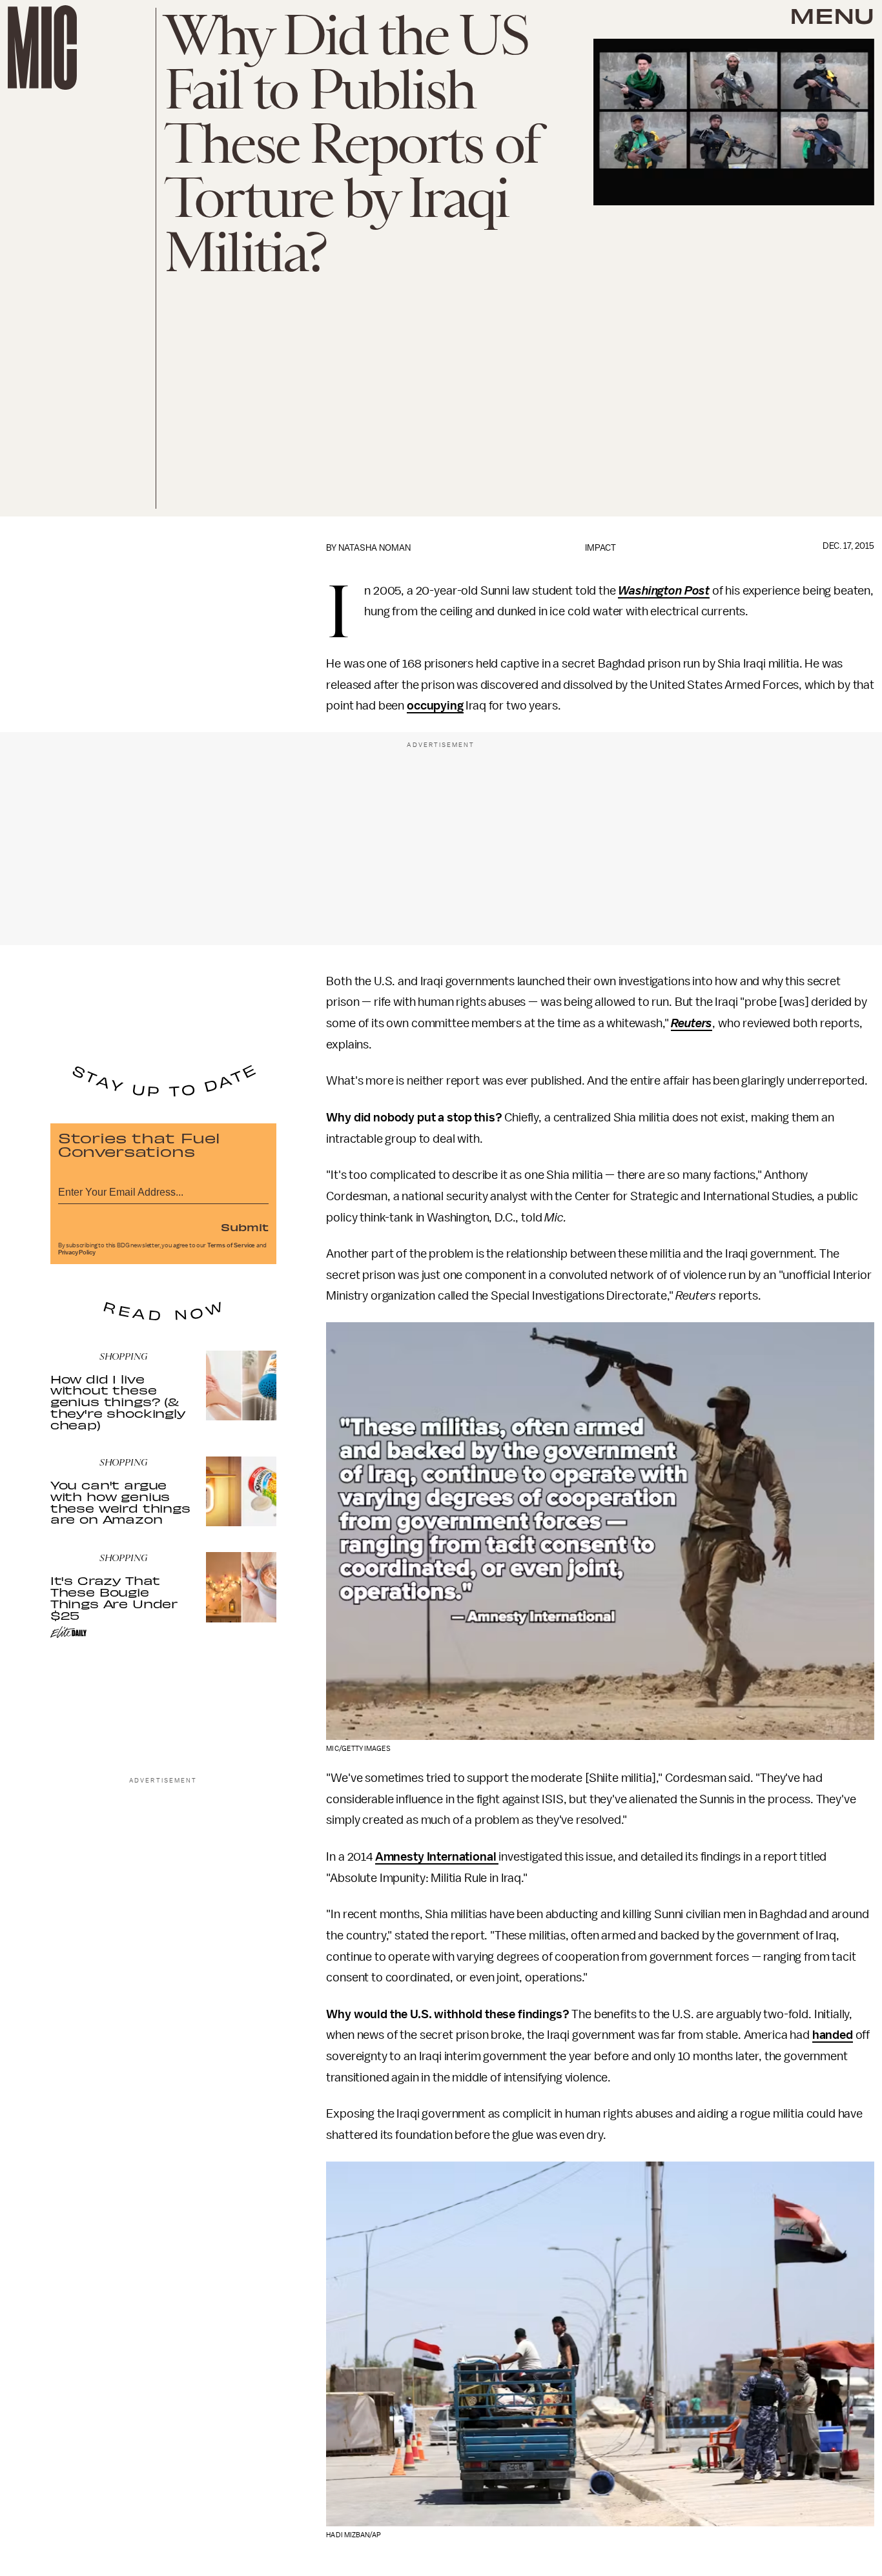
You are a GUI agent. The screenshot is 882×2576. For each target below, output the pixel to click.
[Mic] (42, 47)
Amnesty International (437, 1857)
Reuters (692, 1023)
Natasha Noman (374, 548)
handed (833, 2035)
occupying (435, 706)
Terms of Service (231, 1245)
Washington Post (664, 591)
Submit (245, 1227)
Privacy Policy (77, 1252)
